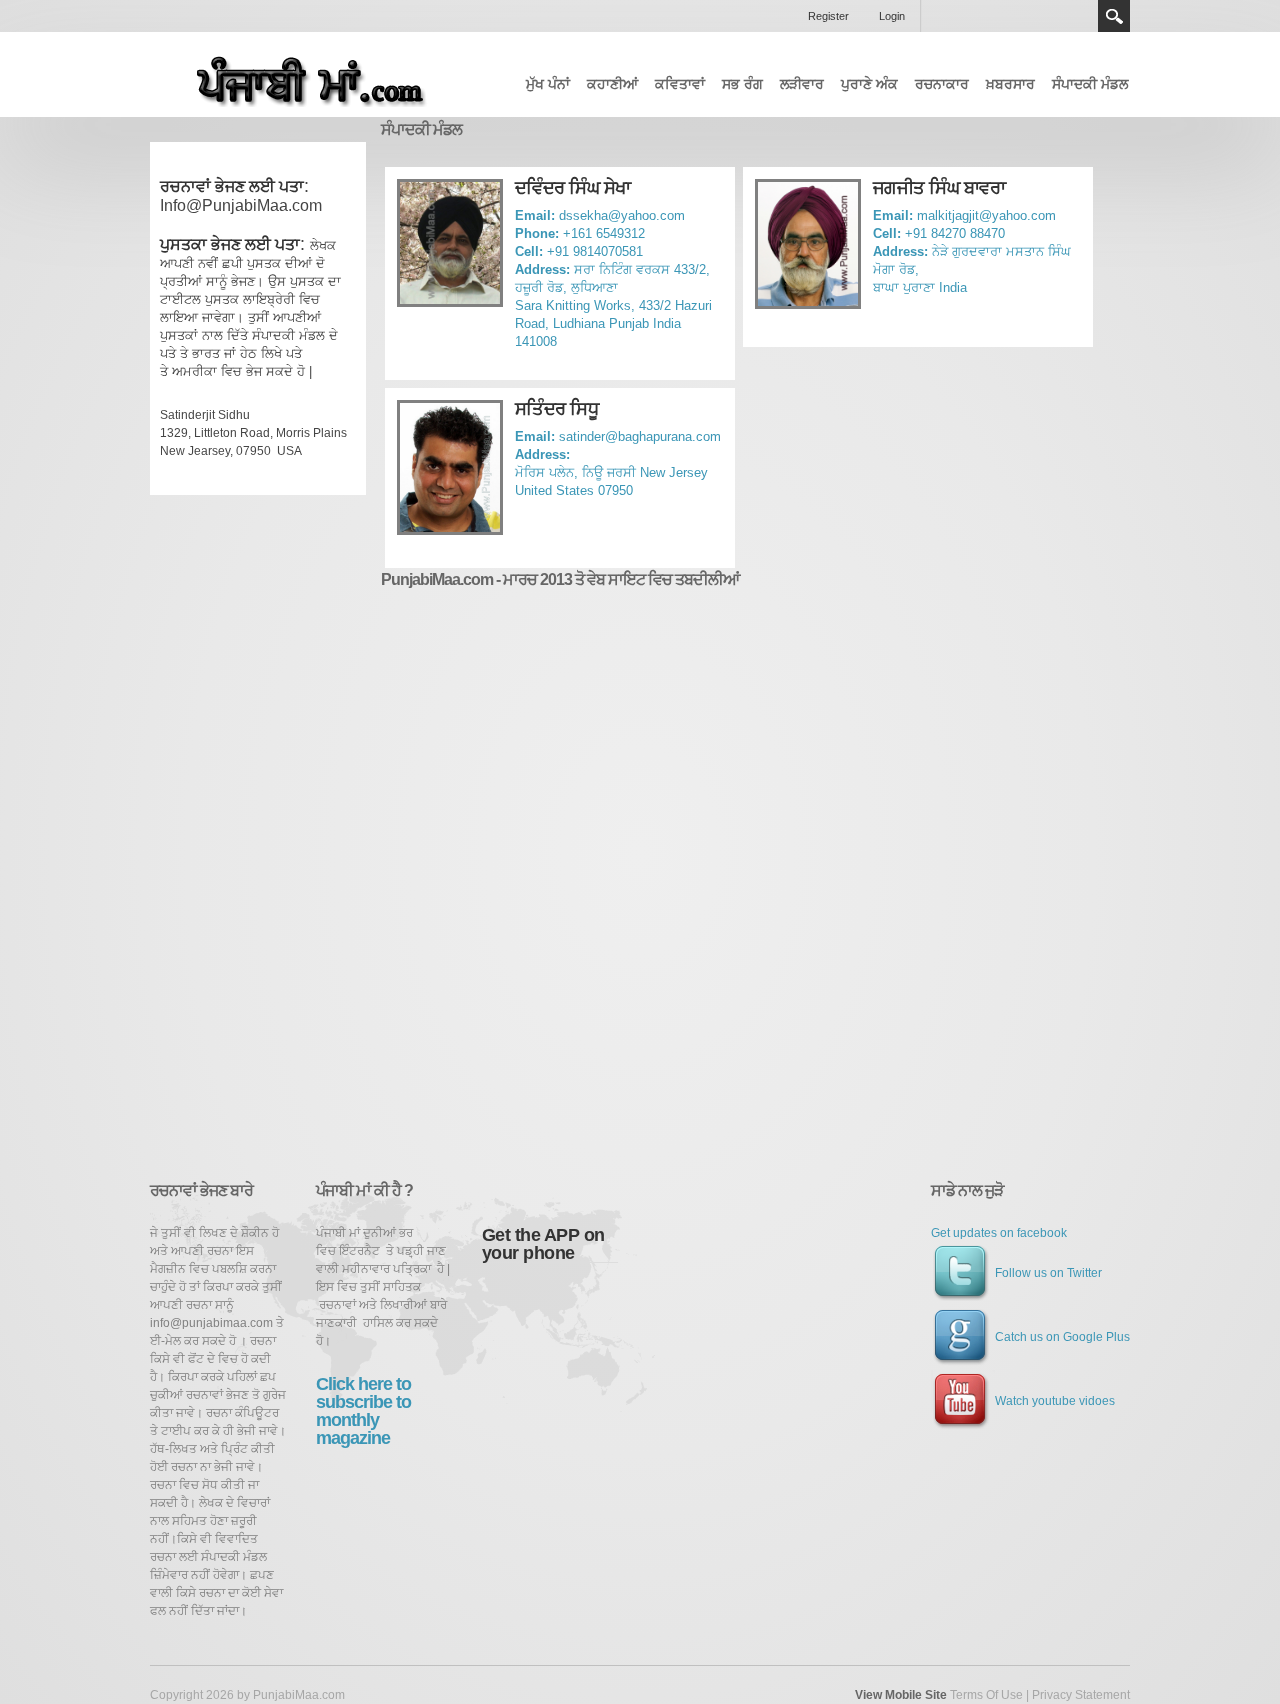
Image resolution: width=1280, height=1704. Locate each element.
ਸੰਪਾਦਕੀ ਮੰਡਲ (1090, 84)
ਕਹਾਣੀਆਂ (612, 84)
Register (828, 16)
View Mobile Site (901, 1695)
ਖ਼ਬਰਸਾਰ (1010, 84)
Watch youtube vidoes (1055, 1401)
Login (892, 16)
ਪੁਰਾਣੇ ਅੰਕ (869, 84)
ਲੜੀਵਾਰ (802, 84)
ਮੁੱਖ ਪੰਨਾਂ (548, 84)
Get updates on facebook (999, 1233)
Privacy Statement (1081, 1695)
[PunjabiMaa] (300, 75)
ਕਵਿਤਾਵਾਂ (680, 84)
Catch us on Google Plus (1062, 1337)
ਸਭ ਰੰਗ (742, 84)
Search (1114, 16)
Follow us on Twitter (1048, 1273)
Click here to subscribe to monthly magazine (363, 1411)
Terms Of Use (986, 1695)
